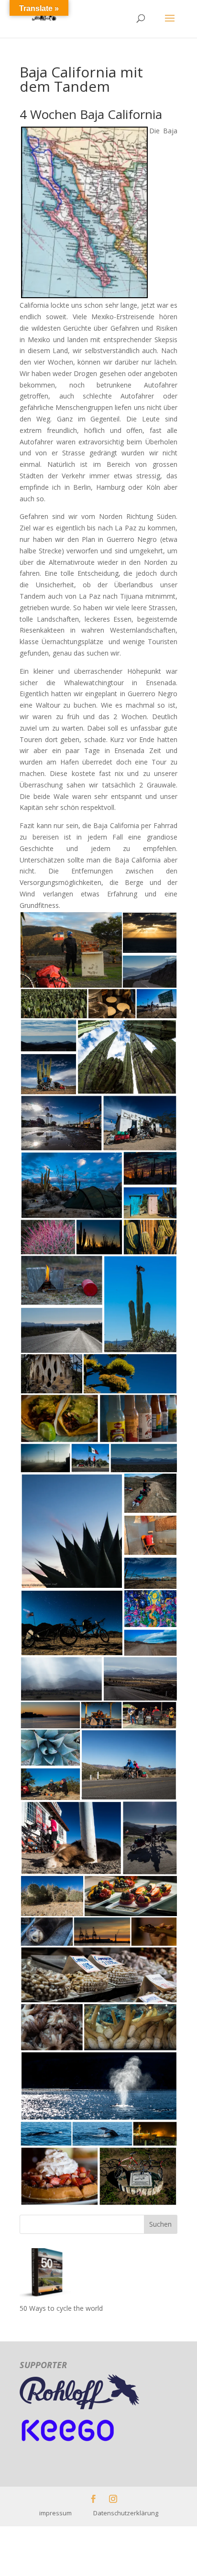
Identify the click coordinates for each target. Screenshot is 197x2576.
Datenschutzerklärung (126, 2513)
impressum (66, 2513)
